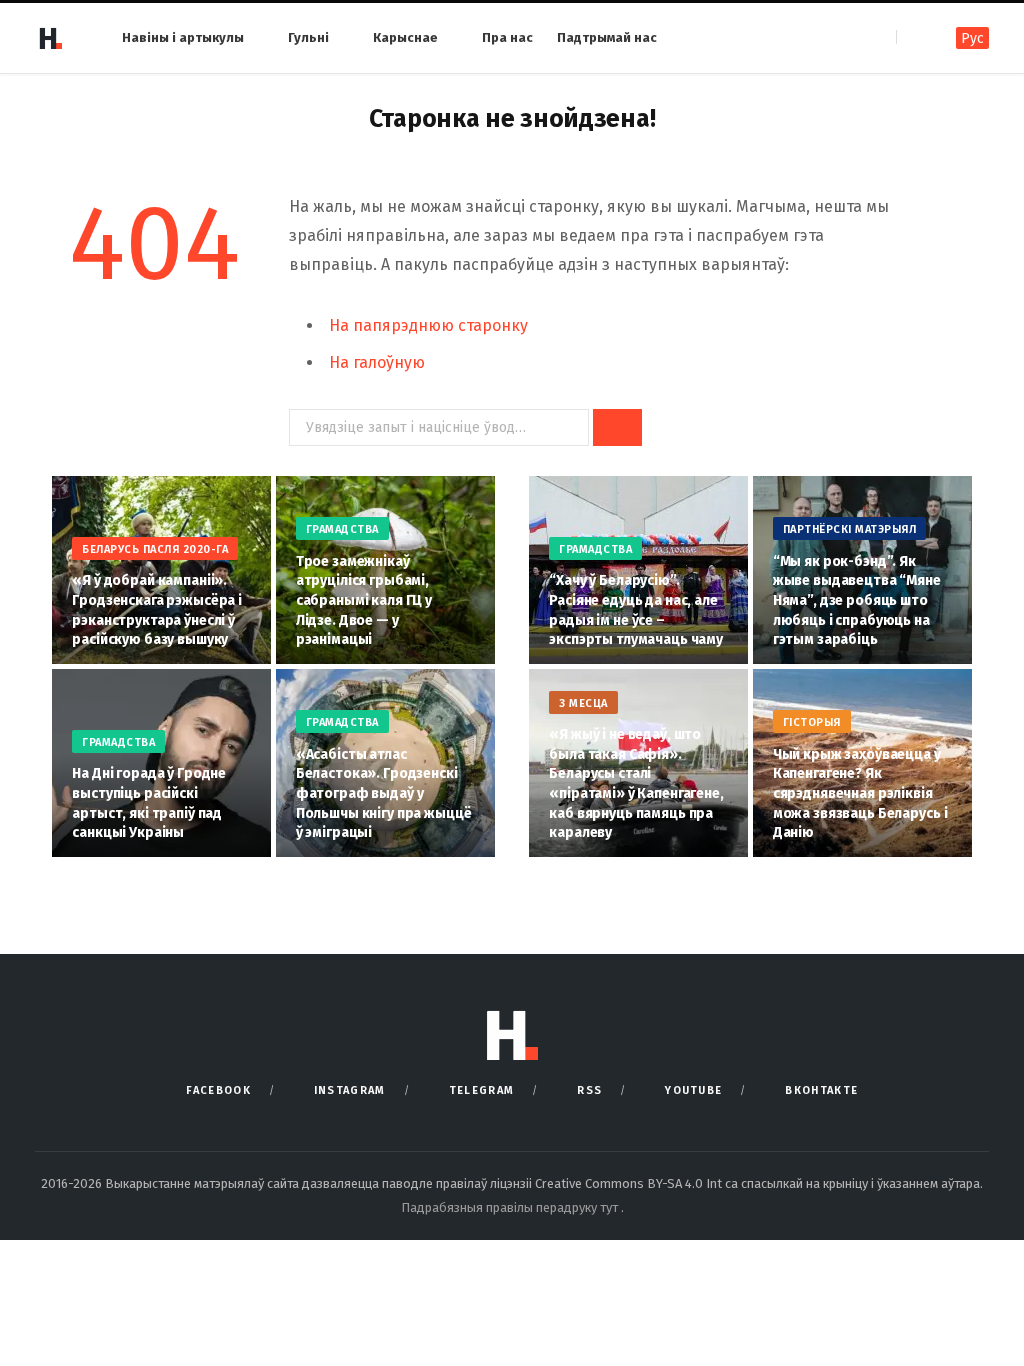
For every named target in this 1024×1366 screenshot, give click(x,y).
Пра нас (507, 37)
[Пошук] (913, 37)
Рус (972, 38)
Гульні (308, 37)
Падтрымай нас (607, 37)
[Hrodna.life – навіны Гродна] (50, 38)
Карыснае (405, 37)
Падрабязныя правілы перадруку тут (511, 1207)
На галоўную (377, 362)
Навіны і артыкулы (183, 37)
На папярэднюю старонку (428, 325)
